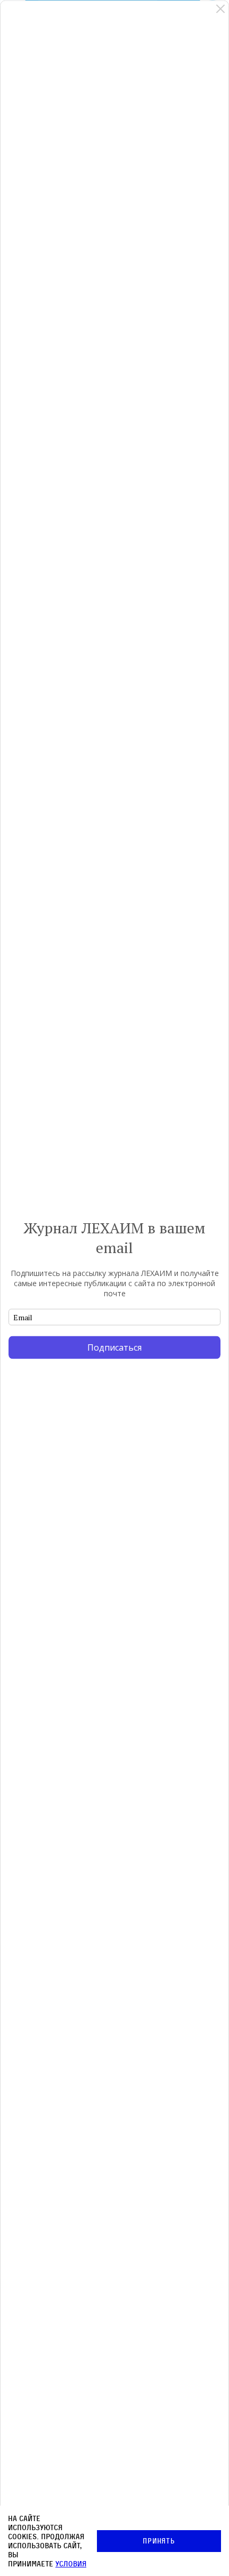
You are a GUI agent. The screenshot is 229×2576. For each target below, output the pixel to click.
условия (71, 2563)
